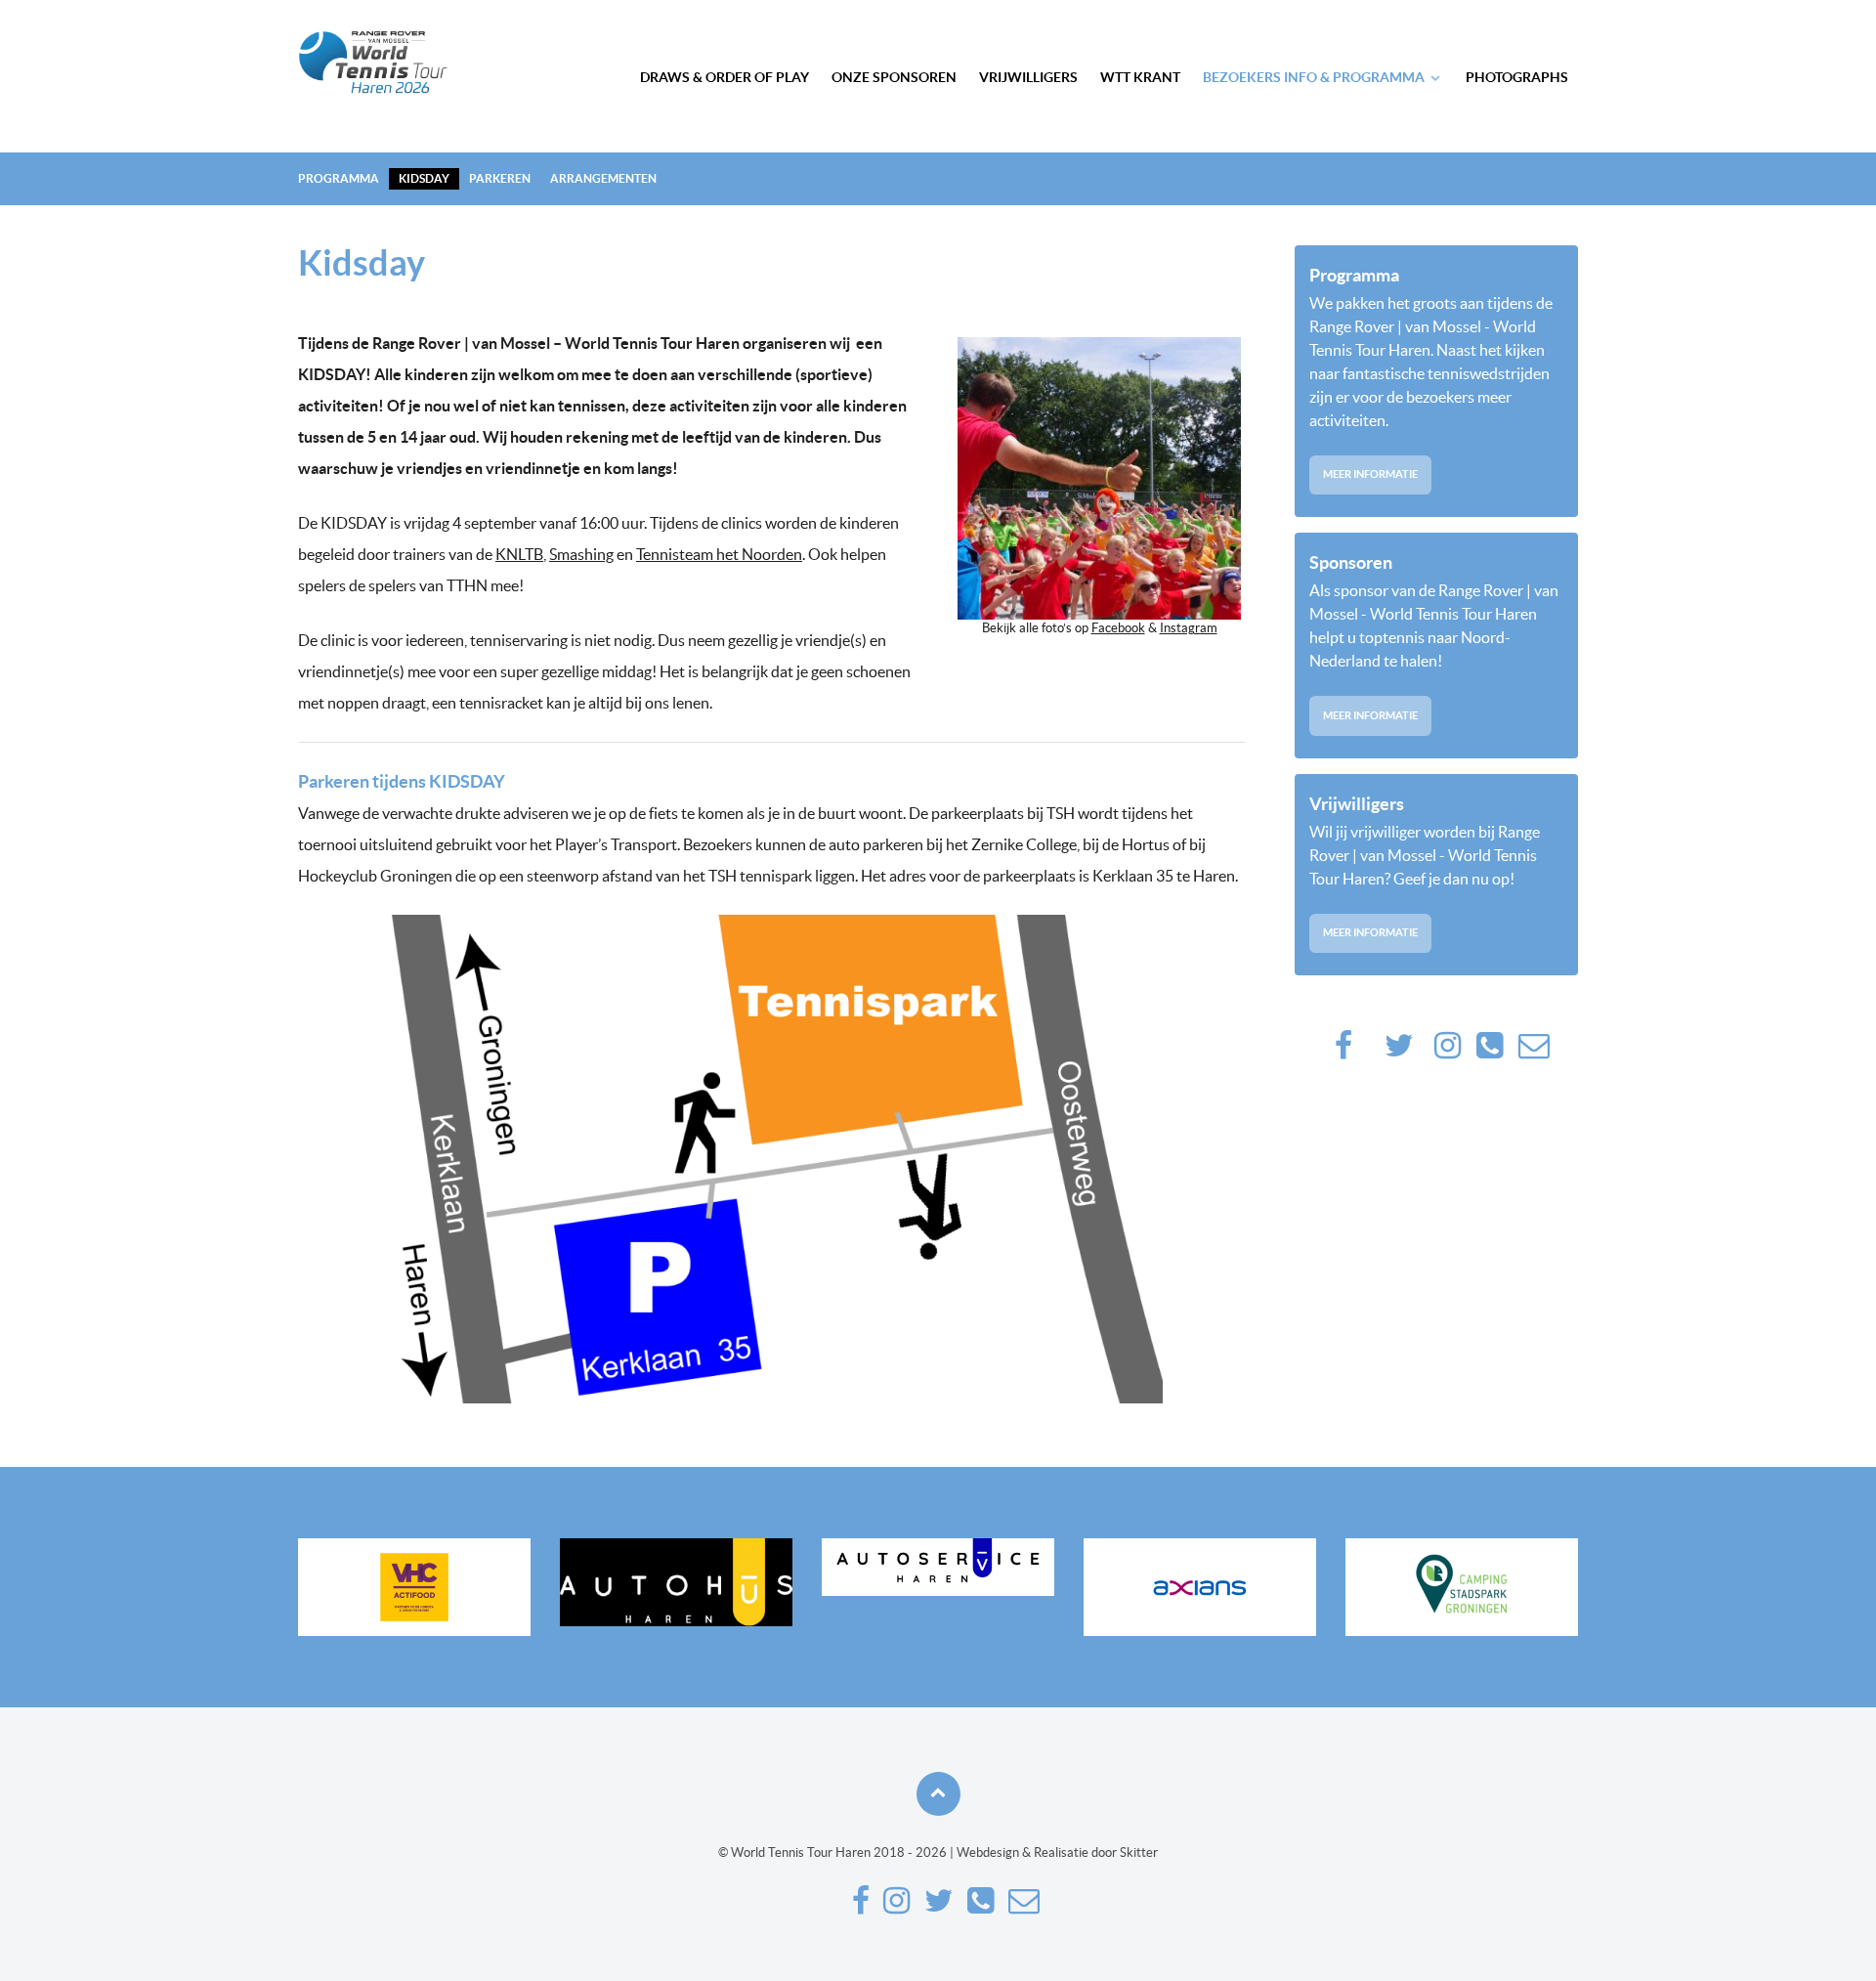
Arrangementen (603, 178)
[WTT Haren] (373, 62)
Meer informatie (1370, 474)
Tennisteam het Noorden (719, 554)
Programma (339, 178)
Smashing (581, 554)
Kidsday (424, 178)
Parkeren (500, 178)
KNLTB (519, 554)
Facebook (1118, 628)
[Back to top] (938, 1794)
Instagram (1189, 628)
